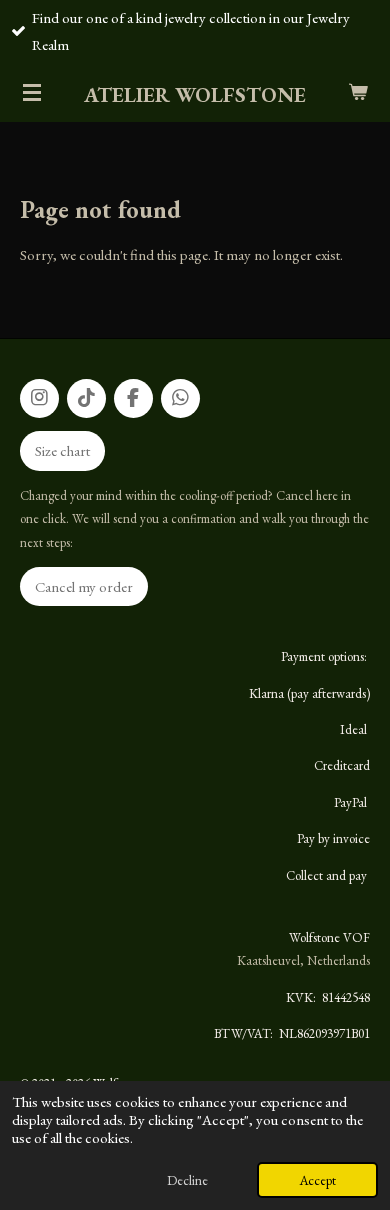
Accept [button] (317, 1180)
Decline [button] (187, 1180)
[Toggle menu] (32, 92)
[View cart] (358, 92)
